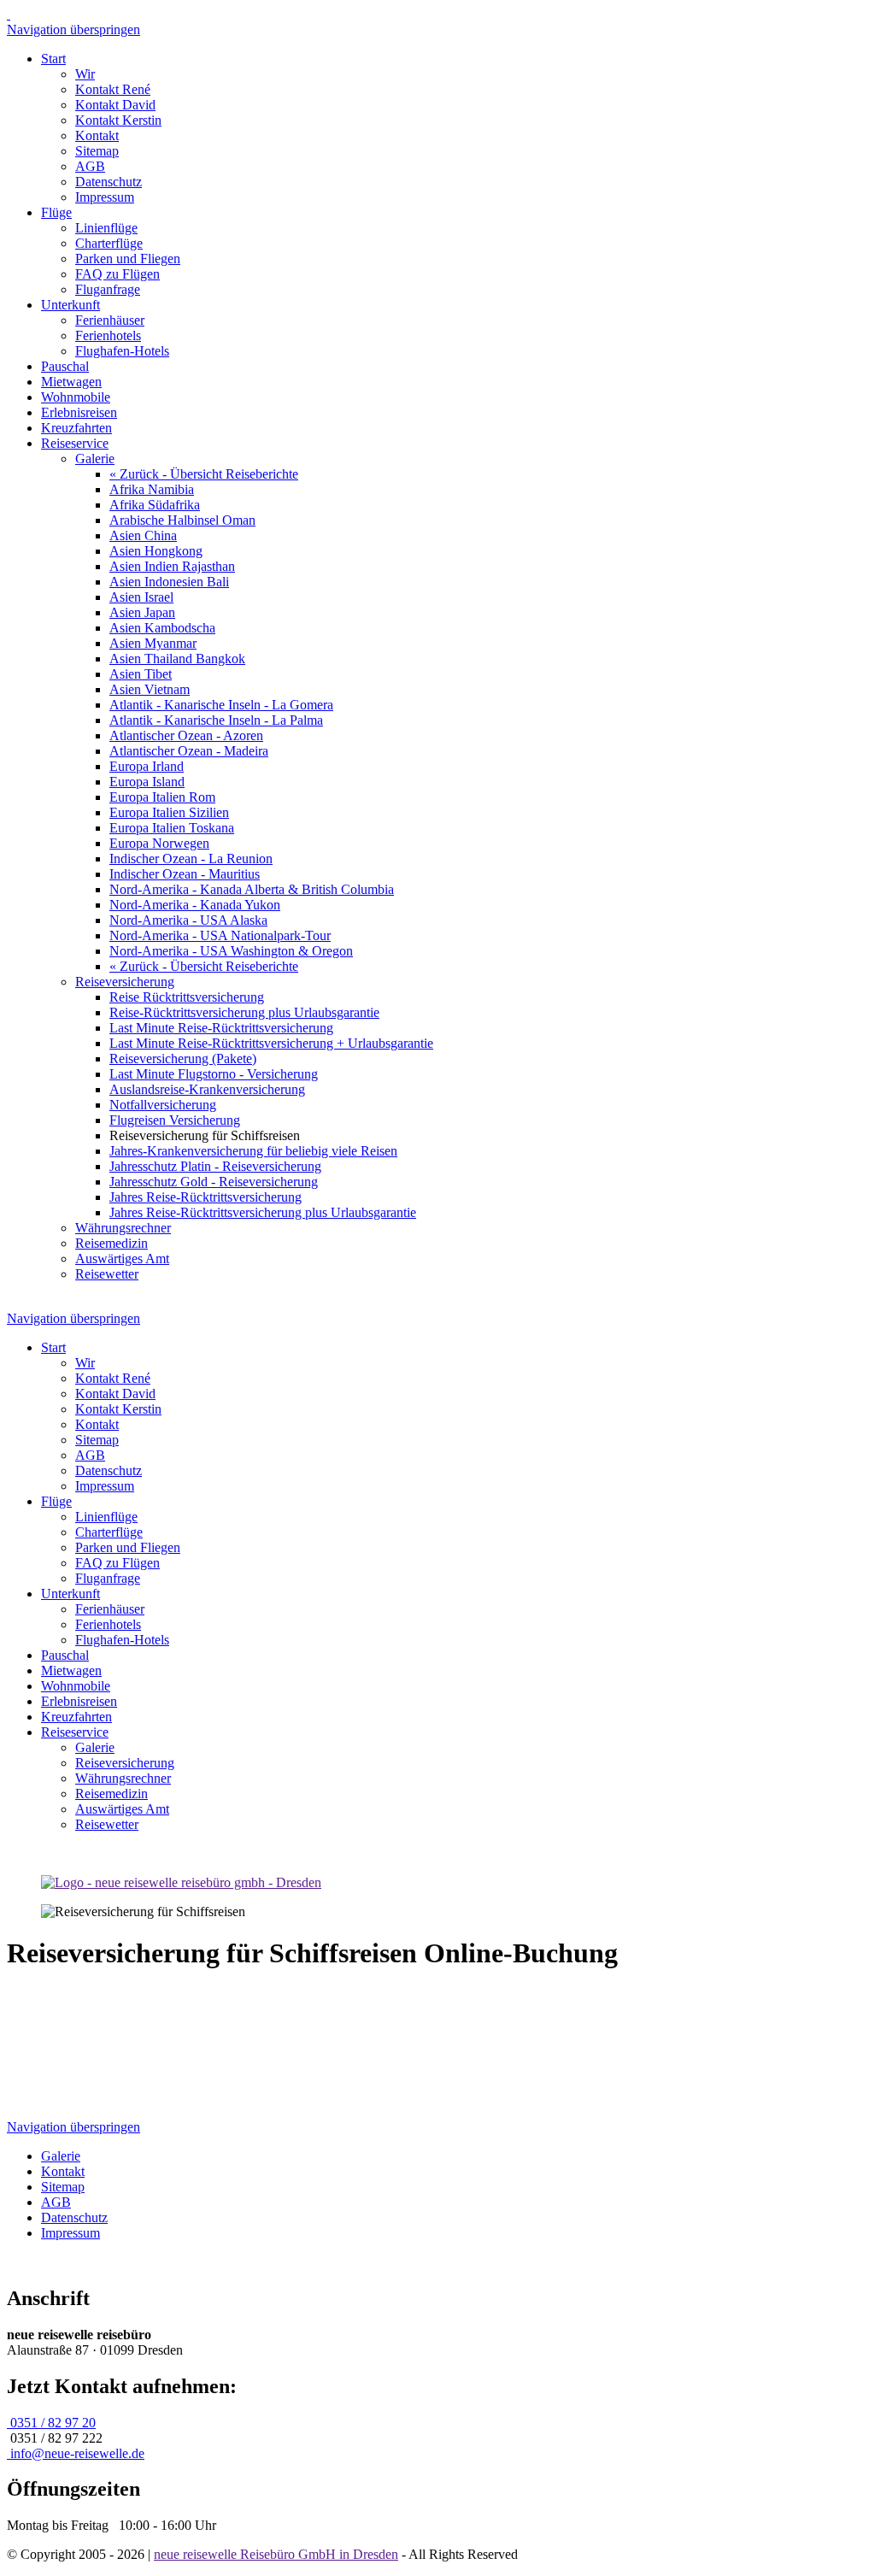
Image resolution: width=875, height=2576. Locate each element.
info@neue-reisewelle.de (76, 2453)
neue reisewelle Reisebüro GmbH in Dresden (276, 2554)
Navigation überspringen (73, 29)
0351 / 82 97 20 (51, 2423)
